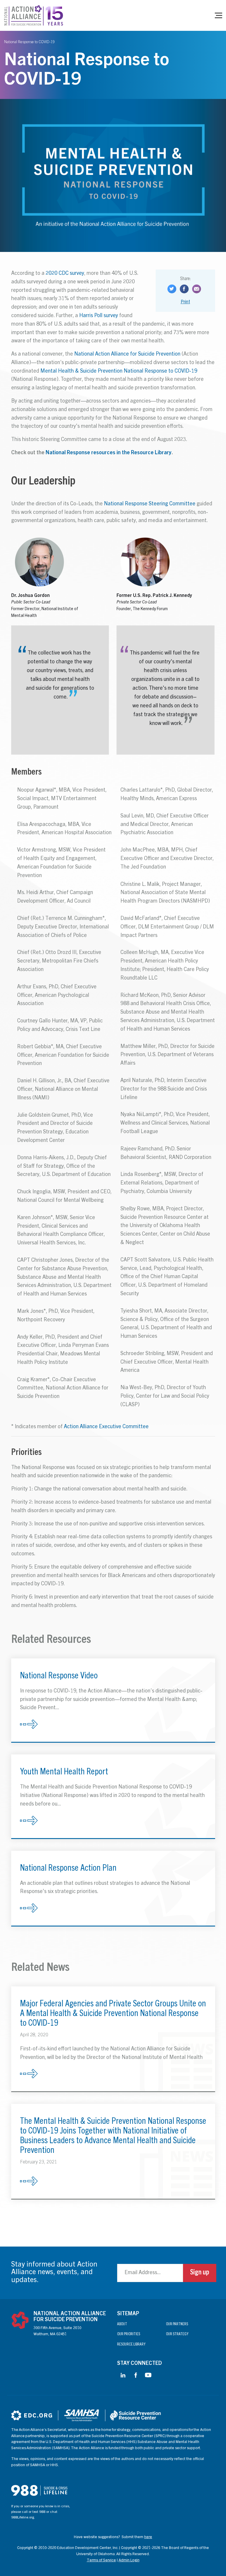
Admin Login (129, 2561)
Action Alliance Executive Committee (106, 1427)
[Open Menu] (218, 15)
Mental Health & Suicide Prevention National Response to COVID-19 (119, 371)
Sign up (200, 2273)
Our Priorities (129, 2334)
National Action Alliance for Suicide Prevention (127, 354)
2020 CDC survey (65, 274)
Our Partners (177, 2325)
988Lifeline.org (23, 2518)
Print (185, 302)
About (122, 2325)
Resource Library (131, 2345)
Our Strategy (177, 2334)
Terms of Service (101, 2561)
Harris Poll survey (99, 316)
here (148, 2537)
